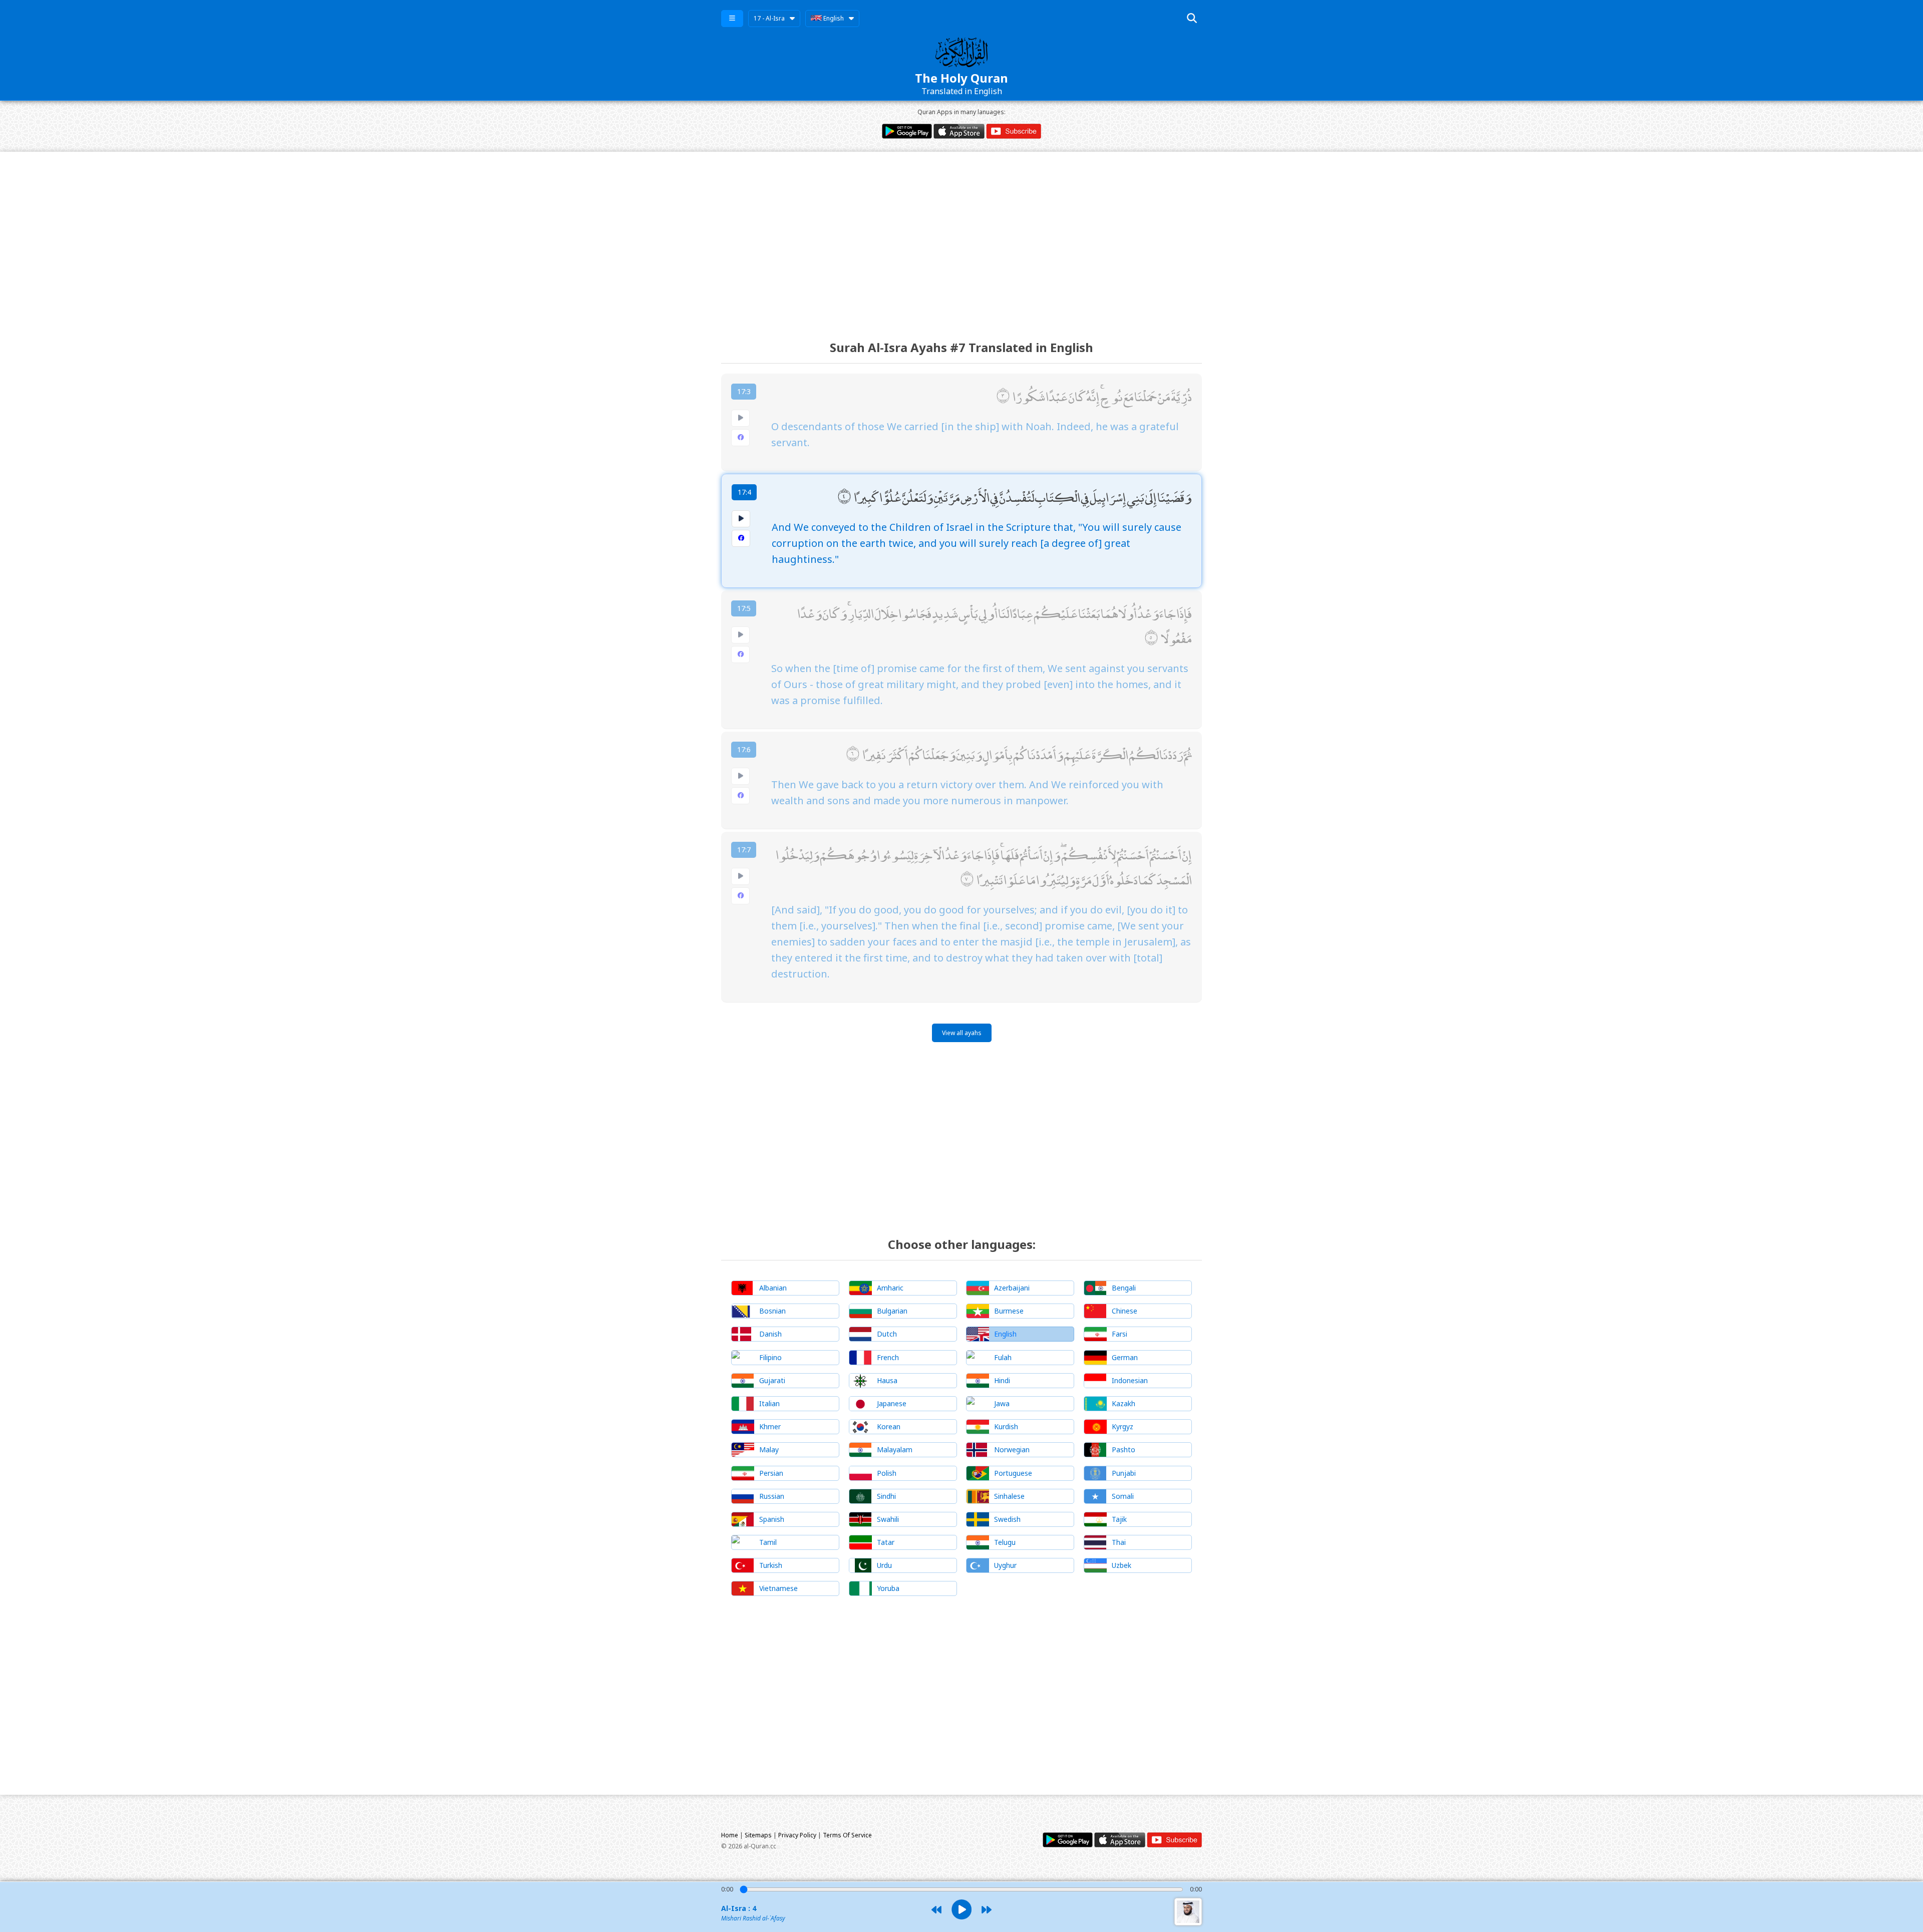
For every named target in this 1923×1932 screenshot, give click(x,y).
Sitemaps (758, 1835)
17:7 (744, 850)
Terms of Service (847, 1835)
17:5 (744, 608)
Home (730, 1835)
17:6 (744, 749)
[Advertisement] (961, 237)
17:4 (744, 492)
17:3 (744, 391)
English (833, 18)
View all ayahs (962, 1033)
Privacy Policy (797, 1835)
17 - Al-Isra (769, 18)
